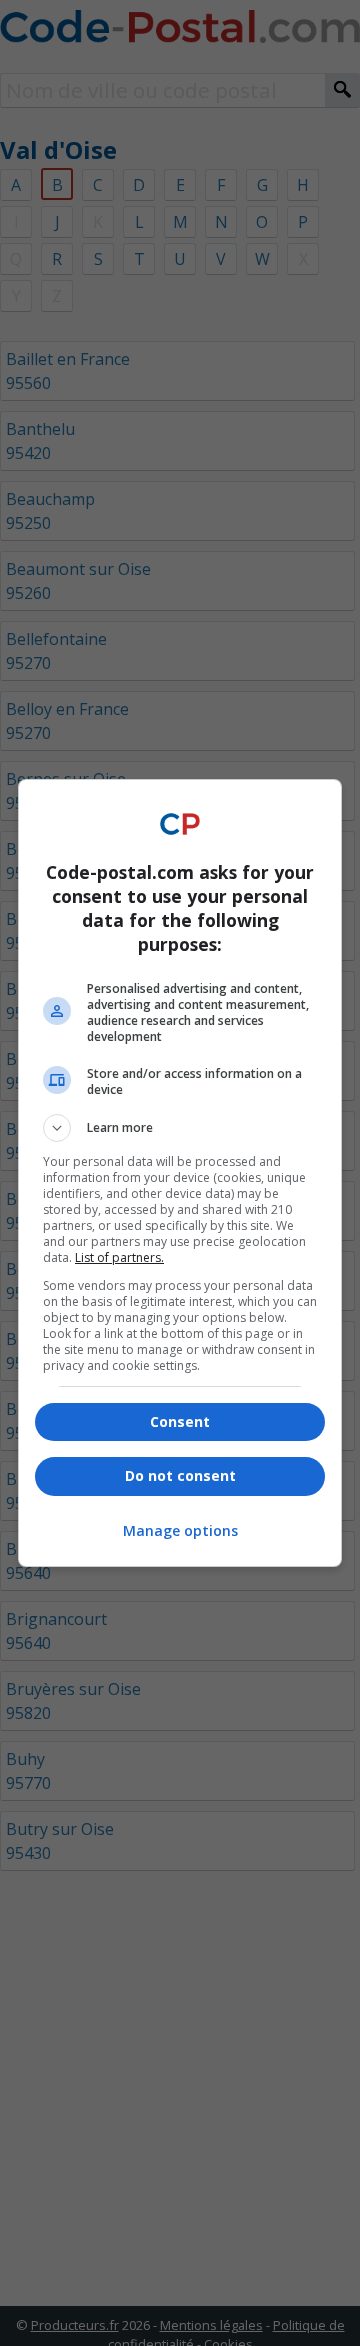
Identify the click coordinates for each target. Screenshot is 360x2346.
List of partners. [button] (119, 1257)
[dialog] (180, 1173)
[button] (180, 1128)
